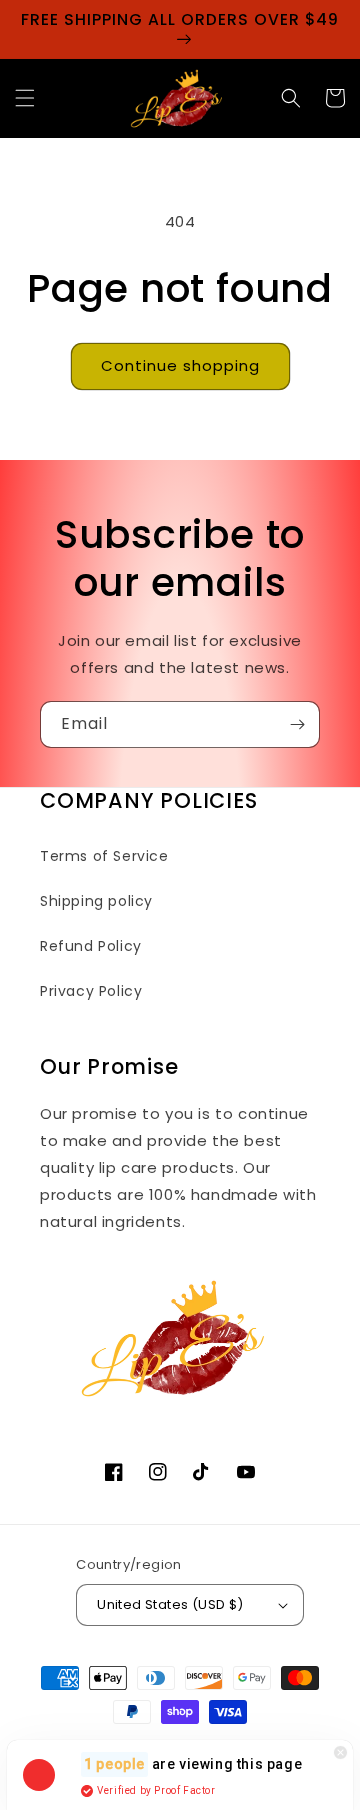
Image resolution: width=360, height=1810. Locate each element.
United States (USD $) (170, 1604)
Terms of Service (104, 856)
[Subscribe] (297, 724)
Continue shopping (180, 365)
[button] (25, 98)
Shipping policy (96, 901)
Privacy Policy (91, 991)
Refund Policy (91, 946)
